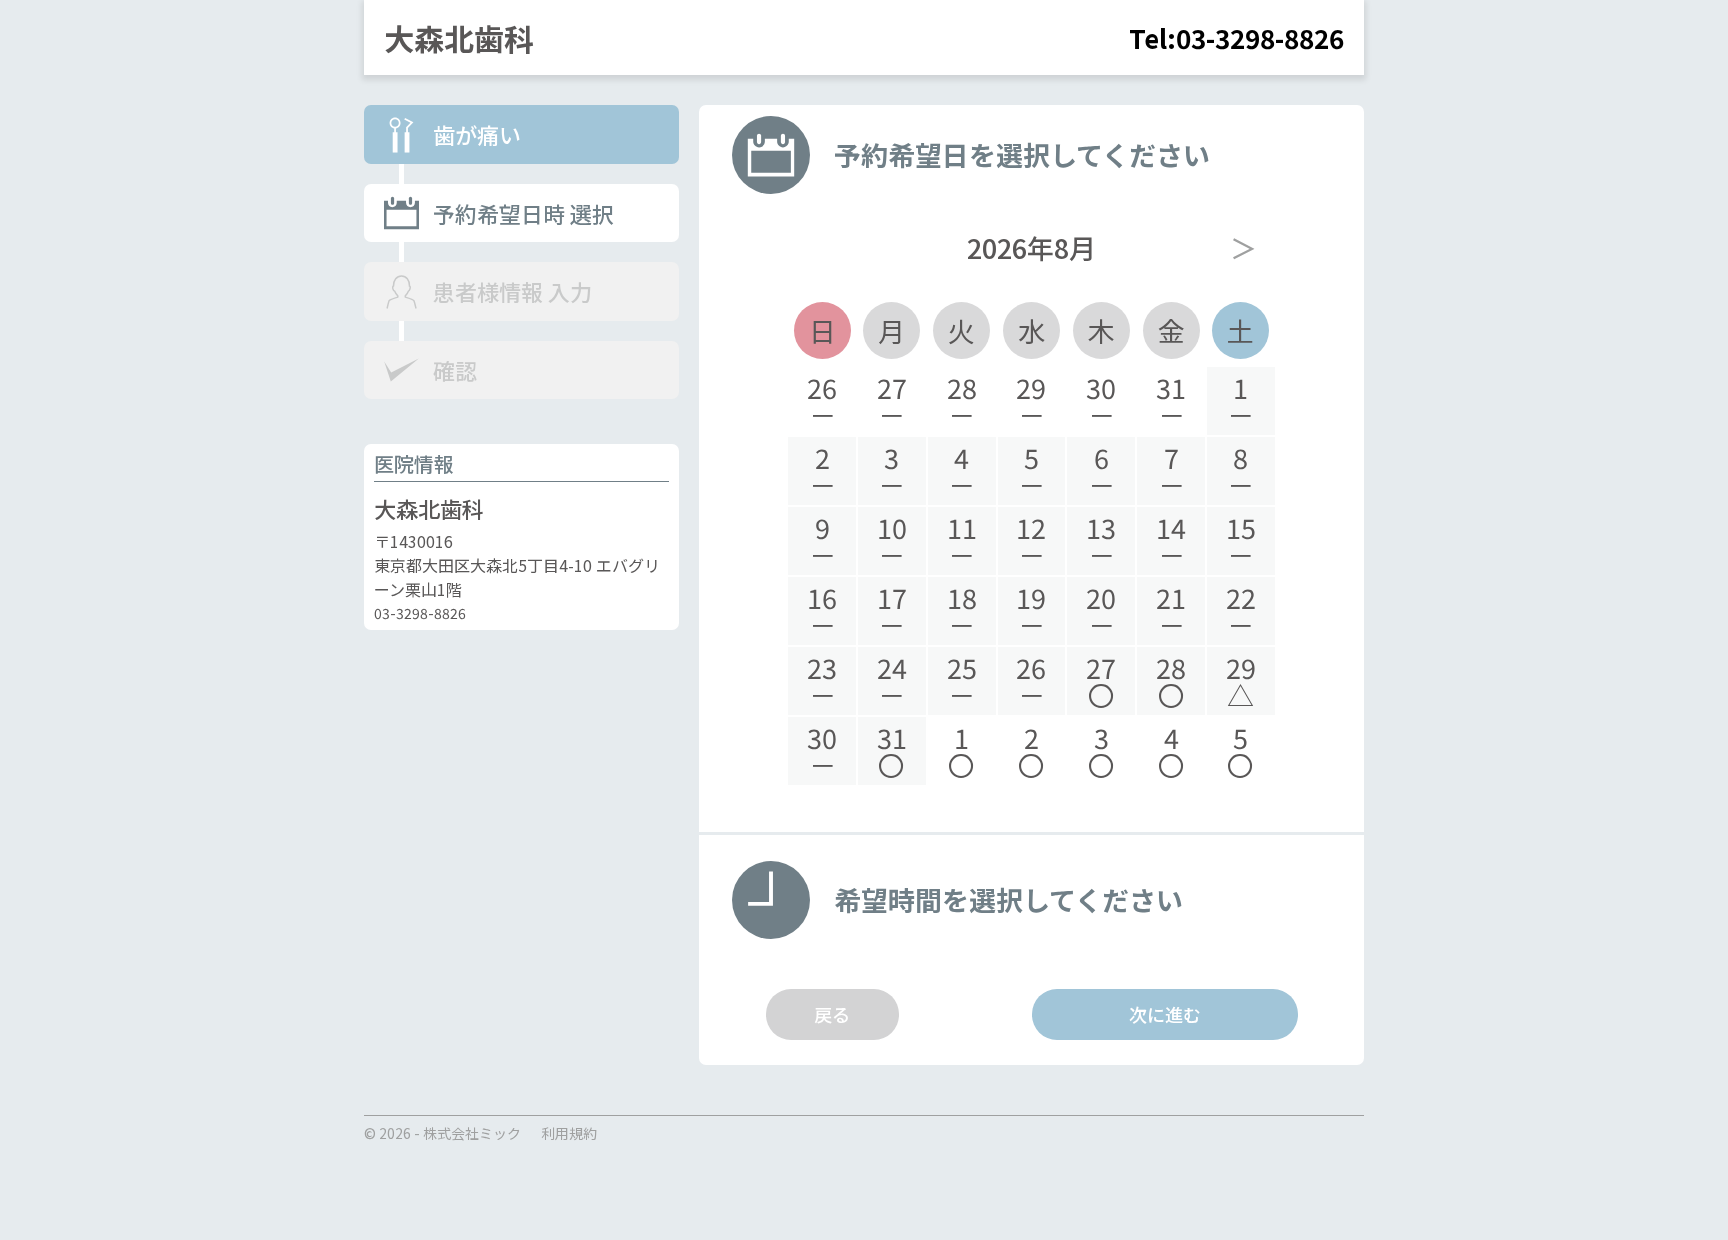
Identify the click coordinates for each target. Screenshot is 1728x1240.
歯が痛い (477, 134)
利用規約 (569, 1133)
